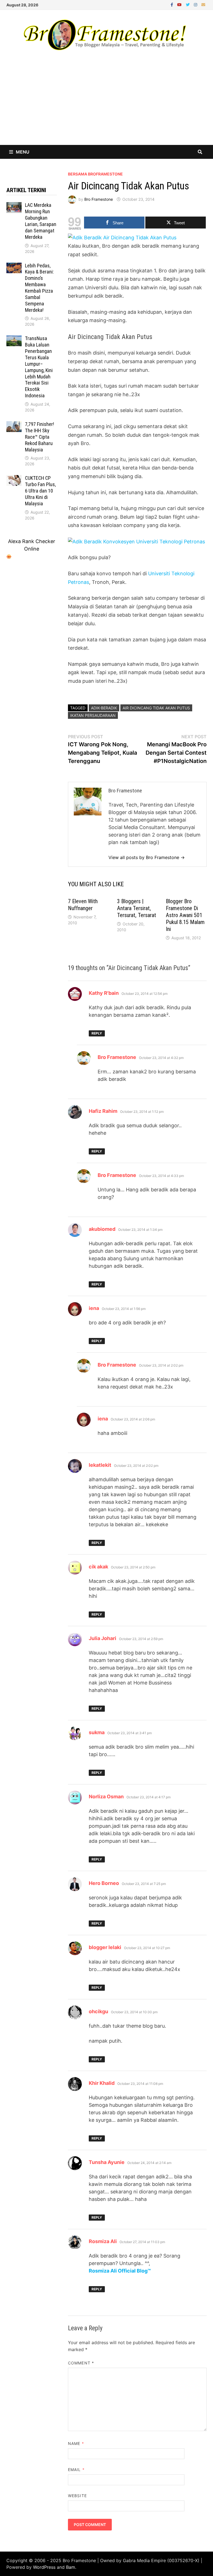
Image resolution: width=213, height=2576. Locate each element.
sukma (97, 1732)
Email (76, 2470)
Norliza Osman (106, 1797)
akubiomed (102, 1229)
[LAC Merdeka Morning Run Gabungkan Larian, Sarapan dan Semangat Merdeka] (14, 206)
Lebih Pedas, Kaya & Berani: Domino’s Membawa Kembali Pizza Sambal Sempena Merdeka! (39, 288)
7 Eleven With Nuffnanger (83, 905)
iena (94, 1308)
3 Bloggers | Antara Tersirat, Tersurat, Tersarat (137, 908)
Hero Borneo (104, 1883)
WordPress (44, 2567)
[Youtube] (180, 4)
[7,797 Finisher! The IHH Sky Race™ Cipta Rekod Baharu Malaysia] (14, 425)
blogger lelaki (105, 1947)
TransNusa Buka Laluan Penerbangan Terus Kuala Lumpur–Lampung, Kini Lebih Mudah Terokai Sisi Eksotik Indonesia (39, 367)
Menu (23, 152)
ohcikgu (98, 2011)
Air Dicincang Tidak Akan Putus (156, 708)
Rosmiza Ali (103, 2241)
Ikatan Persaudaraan (93, 715)
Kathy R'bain (104, 993)
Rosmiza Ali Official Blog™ (120, 2271)
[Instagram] (196, 4)
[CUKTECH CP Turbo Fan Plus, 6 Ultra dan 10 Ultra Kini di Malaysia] (14, 479)
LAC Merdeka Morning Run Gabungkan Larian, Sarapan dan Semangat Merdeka (41, 221)
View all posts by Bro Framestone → (147, 857)
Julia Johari (102, 1638)
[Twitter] (188, 4)
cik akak (98, 1567)
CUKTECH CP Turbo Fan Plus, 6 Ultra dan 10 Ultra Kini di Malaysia (40, 491)
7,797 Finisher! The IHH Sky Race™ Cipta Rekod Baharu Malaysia (40, 437)
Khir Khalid (102, 2083)
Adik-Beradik (104, 708)
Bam (71, 2567)
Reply (97, 1033)
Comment (81, 2363)
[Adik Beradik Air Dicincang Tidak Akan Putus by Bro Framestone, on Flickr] (122, 237)
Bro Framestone (99, 199)
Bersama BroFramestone (95, 174)
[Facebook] (173, 4)
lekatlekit (100, 1465)
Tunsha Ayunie (107, 2162)
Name (76, 2443)
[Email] (203, 4)
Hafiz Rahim (103, 1111)
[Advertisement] (106, 103)
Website (77, 2496)
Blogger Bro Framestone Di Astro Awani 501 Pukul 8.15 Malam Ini (185, 915)
